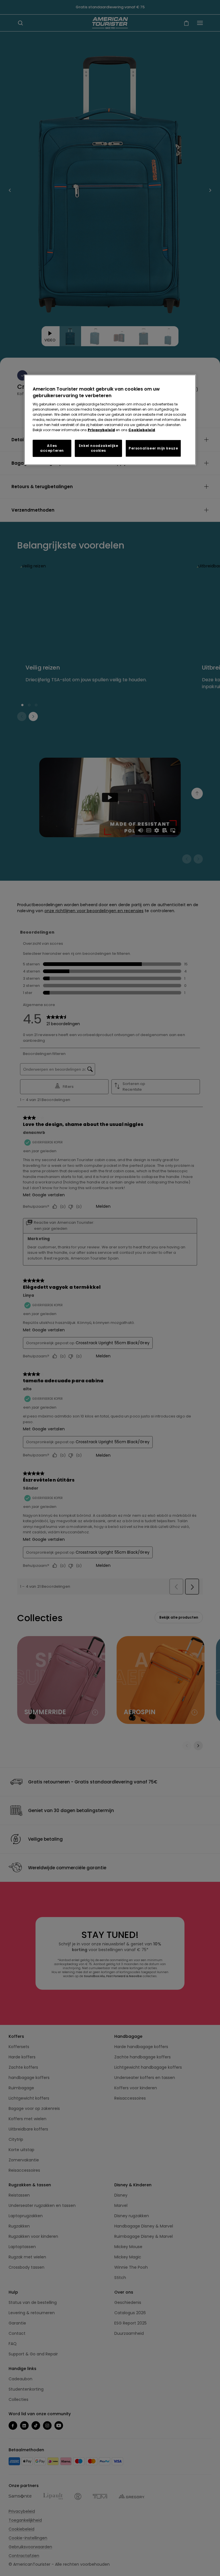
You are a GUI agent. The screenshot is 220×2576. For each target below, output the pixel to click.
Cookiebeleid (142, 430)
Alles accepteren (52, 448)
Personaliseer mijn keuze (153, 448)
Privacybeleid (101, 430)
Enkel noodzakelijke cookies (98, 448)
